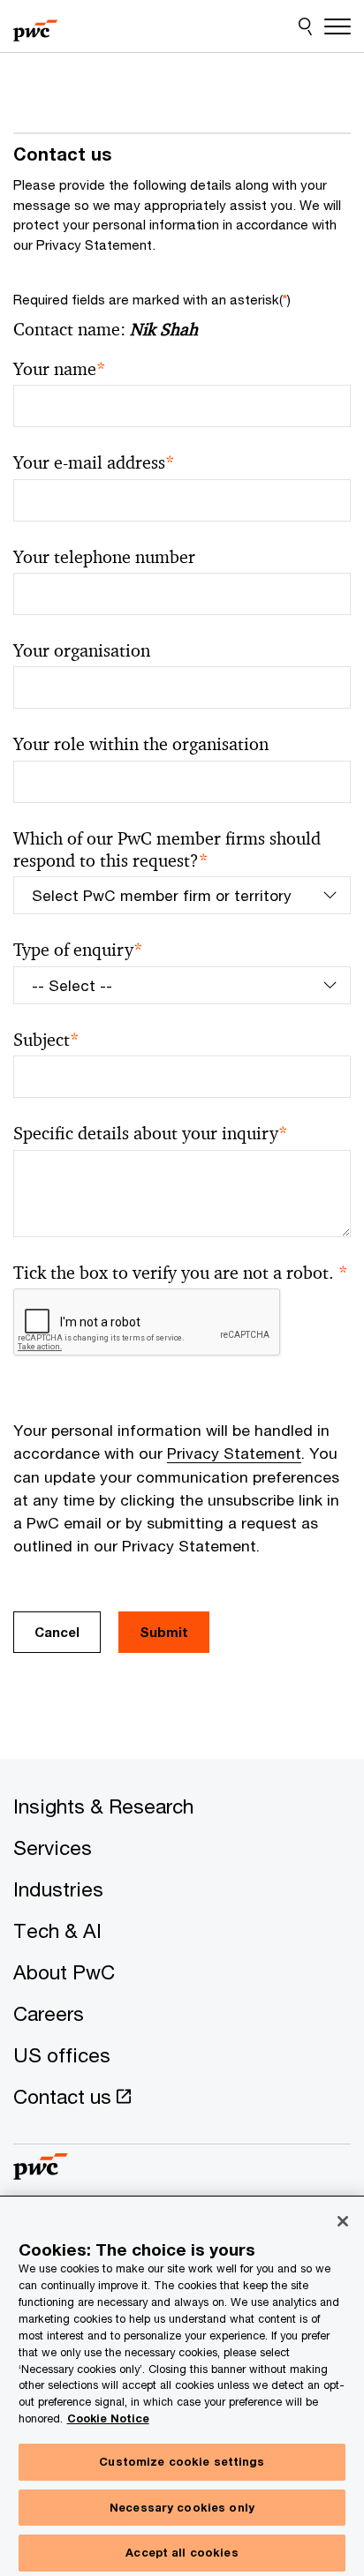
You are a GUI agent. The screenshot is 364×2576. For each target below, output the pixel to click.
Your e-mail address (94, 463)
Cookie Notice (108, 2418)
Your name (60, 369)
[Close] (343, 2221)
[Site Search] (305, 26)
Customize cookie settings (182, 2461)
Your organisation (82, 651)
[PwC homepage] (35, 26)
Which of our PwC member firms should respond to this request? (167, 850)
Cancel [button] (57, 1632)
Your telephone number (104, 557)
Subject (46, 1040)
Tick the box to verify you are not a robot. (181, 1273)
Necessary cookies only (182, 2507)
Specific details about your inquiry (151, 1134)
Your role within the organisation (141, 744)
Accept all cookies (182, 2552)
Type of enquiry (78, 950)
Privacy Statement (234, 1453)
